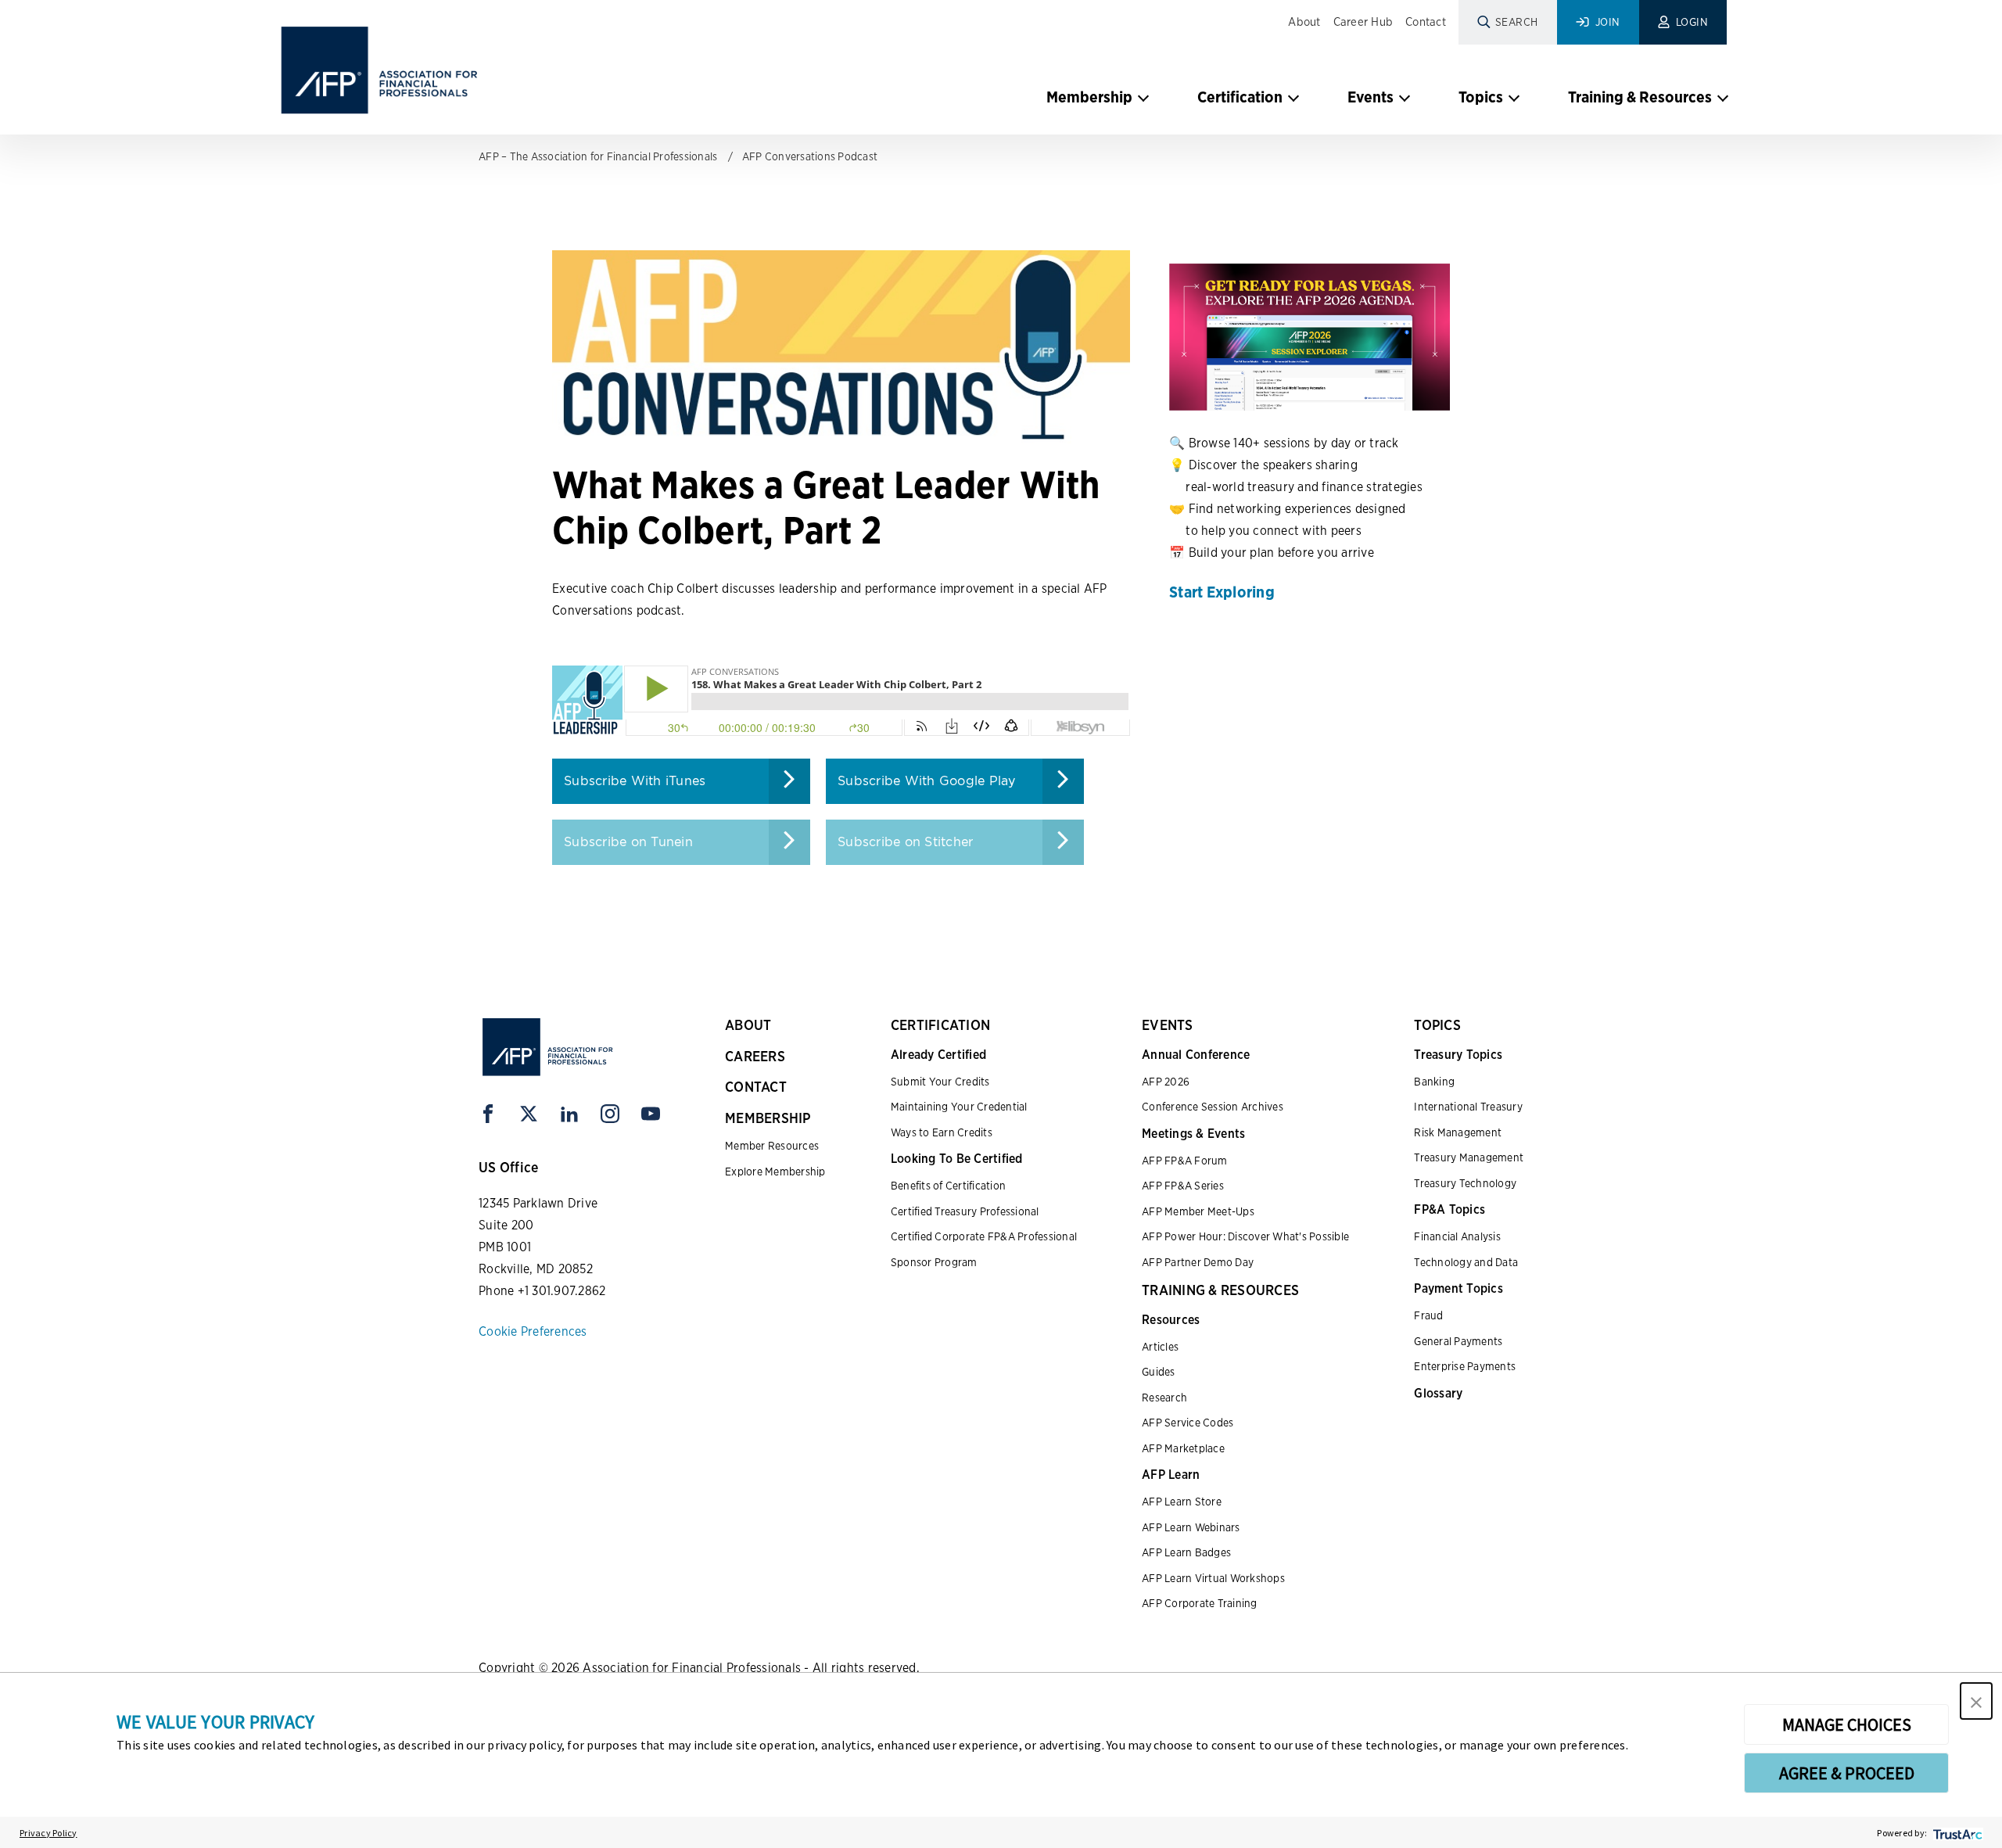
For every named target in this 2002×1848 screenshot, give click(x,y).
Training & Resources (1640, 97)
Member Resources (772, 1146)
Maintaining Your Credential (959, 1107)
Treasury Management (1469, 1157)
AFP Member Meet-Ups (1198, 1211)
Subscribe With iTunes (635, 781)
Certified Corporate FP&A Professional (984, 1236)
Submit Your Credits (940, 1082)
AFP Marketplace (1183, 1448)
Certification (1240, 97)
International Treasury (1468, 1107)
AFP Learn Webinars (1191, 1527)
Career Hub (1363, 22)
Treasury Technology (1465, 1183)
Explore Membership (775, 1172)
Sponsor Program (934, 1262)
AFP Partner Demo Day (1198, 1262)
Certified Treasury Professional (965, 1211)
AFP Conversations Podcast (810, 156)
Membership (1089, 97)
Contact (1426, 22)
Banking (1434, 1082)
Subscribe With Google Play (927, 781)
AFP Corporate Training (1200, 1603)
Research (1164, 1398)
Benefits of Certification (948, 1186)
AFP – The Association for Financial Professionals (598, 156)
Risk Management (1458, 1132)
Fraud (1428, 1315)
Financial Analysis (1457, 1236)
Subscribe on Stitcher (905, 842)
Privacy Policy (48, 1833)
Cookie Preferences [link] (533, 1331)
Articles (1160, 1347)
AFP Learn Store (1182, 1502)
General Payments (1458, 1341)
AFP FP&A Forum (1185, 1161)
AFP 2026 (1166, 1082)
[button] (1976, 1701)
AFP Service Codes (1188, 1423)
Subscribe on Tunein (628, 842)
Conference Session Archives (1213, 1107)
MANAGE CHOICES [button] (1847, 1724)
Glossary (1438, 1393)
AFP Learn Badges (1186, 1552)
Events (1371, 97)
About (1304, 22)
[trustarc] (1956, 1833)
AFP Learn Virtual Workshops (1213, 1578)
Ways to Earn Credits (942, 1132)
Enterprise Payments (1465, 1366)
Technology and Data (1466, 1262)
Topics (1481, 97)
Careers (755, 1056)
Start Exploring (1222, 592)
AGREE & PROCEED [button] (1847, 1773)
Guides (1159, 1372)
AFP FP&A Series (1183, 1186)
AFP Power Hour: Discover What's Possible (1245, 1236)
